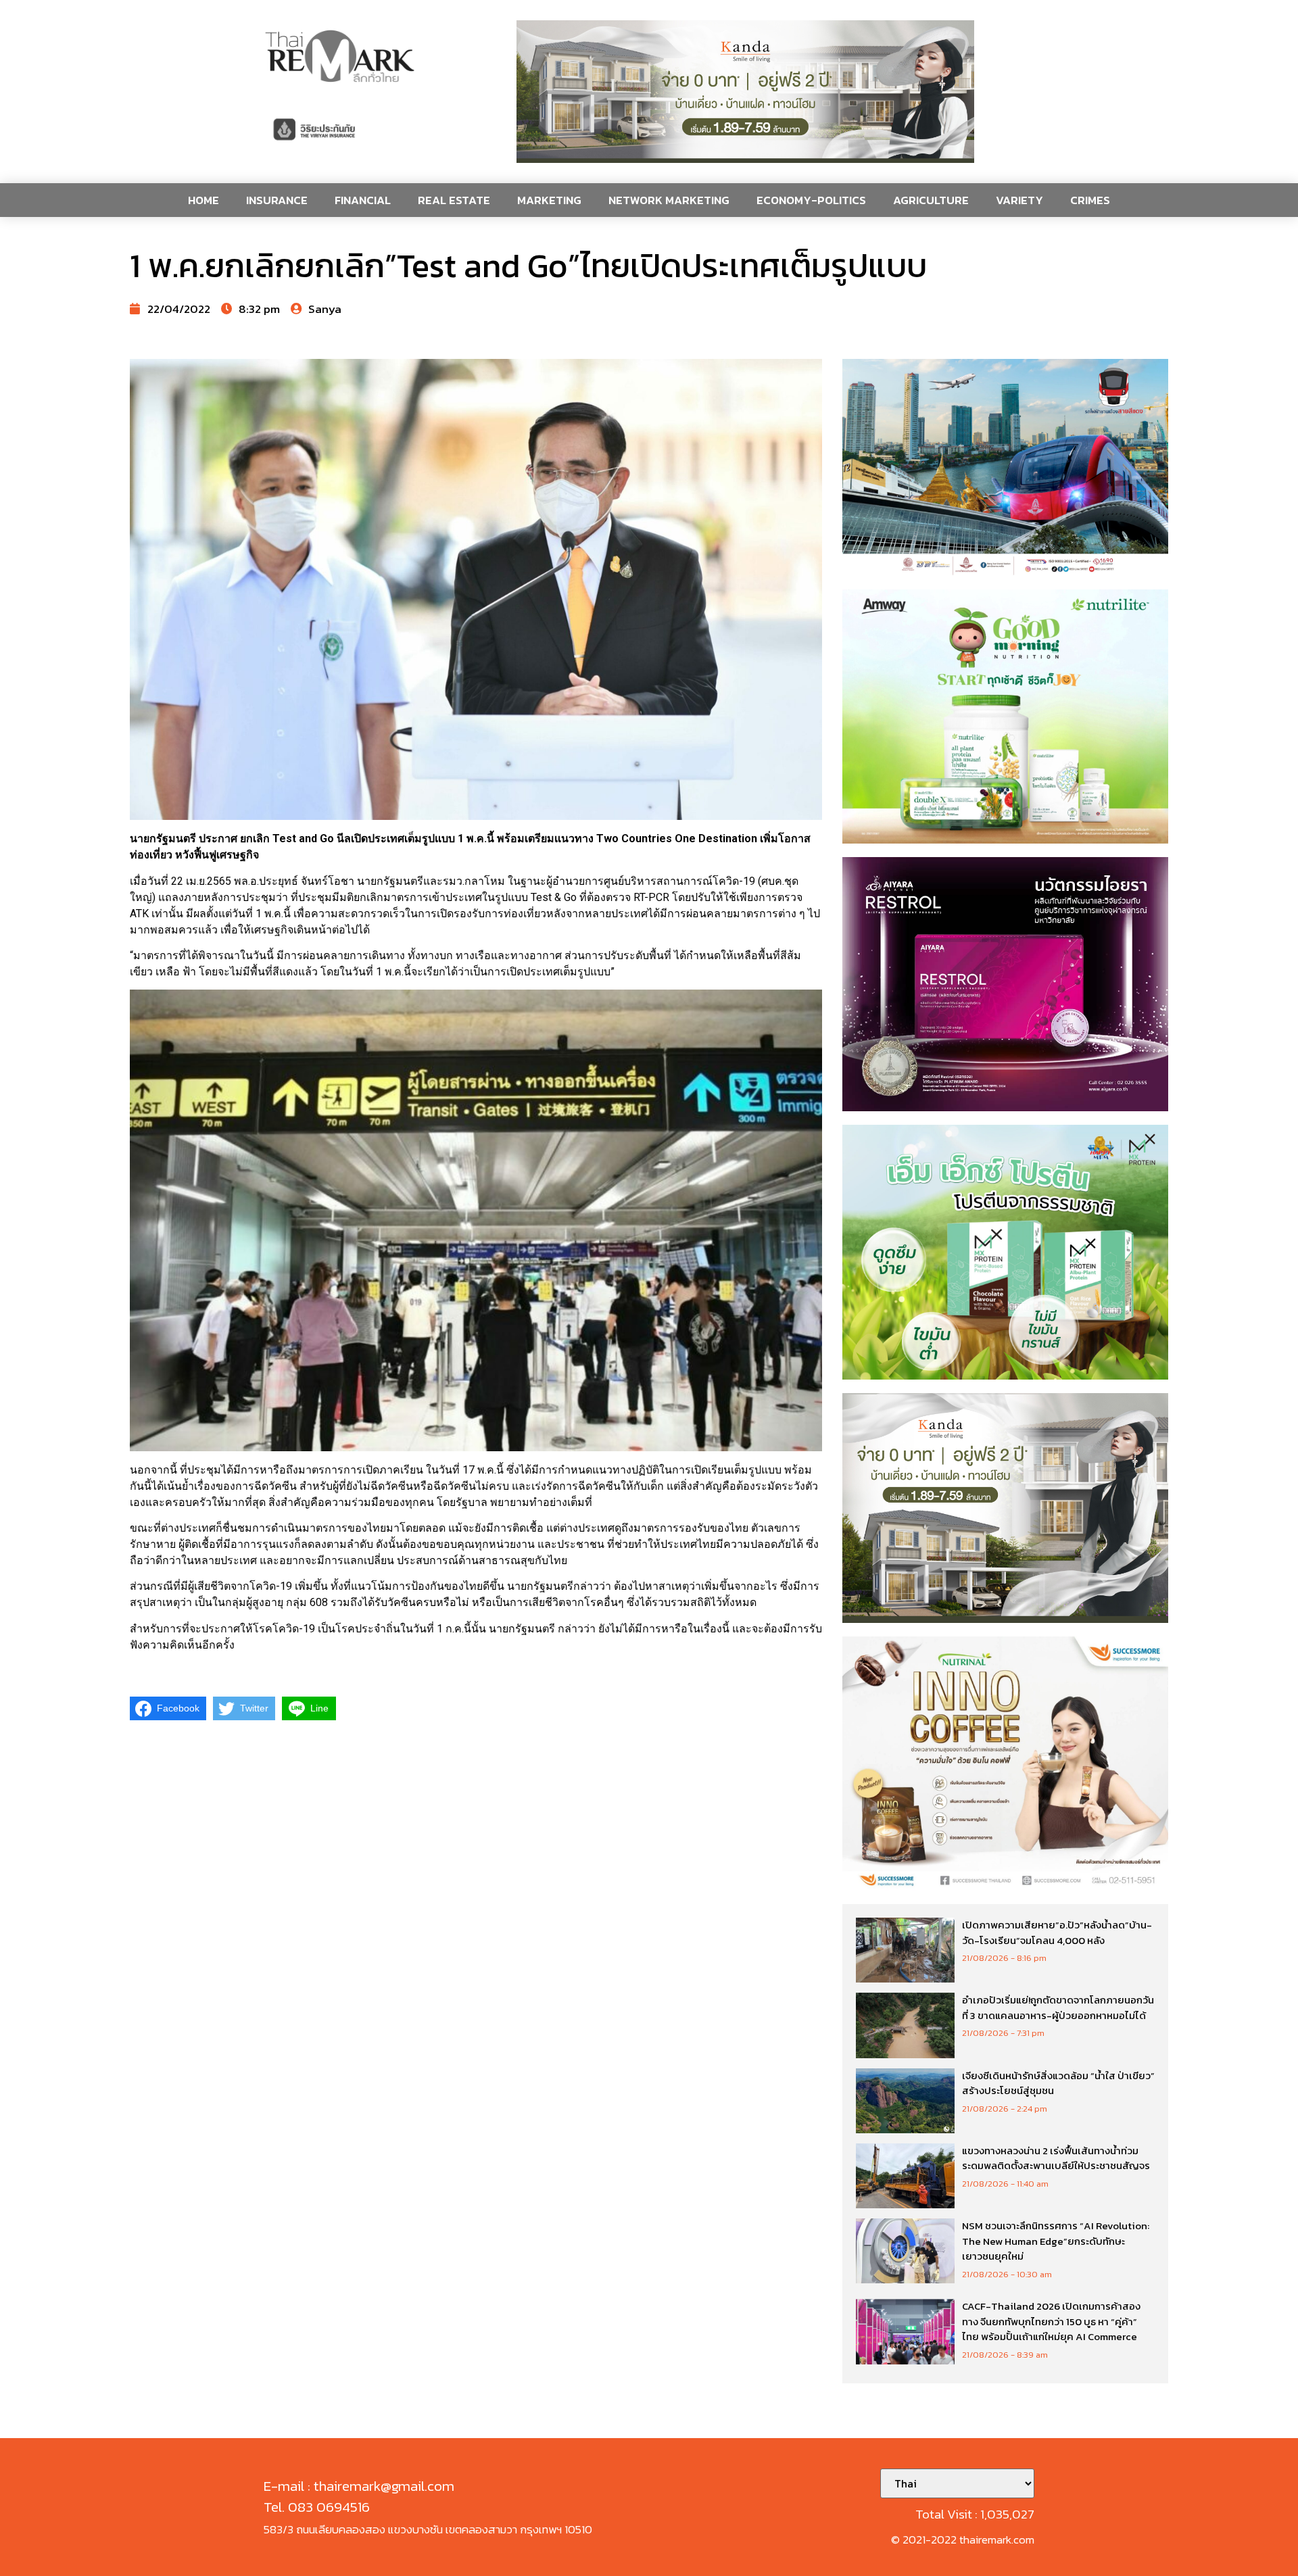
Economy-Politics (811, 200)
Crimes (1090, 200)
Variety (1019, 200)
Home (203, 200)
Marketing (549, 200)
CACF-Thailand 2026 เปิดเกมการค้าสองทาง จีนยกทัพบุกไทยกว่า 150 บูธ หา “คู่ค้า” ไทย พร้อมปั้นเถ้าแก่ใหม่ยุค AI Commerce (1051, 2321)
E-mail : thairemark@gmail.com (359, 2486)
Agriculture (931, 200)
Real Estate (454, 200)
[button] (745, 92)
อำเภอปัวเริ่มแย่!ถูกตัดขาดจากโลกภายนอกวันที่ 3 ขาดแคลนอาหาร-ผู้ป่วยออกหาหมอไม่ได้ (1058, 2008)
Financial (363, 200)
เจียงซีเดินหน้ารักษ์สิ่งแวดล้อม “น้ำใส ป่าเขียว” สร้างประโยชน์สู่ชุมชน (1058, 2083)
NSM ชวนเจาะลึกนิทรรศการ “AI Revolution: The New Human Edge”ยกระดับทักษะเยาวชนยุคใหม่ (1056, 2241)
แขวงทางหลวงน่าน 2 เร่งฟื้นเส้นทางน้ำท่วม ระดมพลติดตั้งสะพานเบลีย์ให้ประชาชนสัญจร (1056, 2158)
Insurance (277, 200)
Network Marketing (669, 200)
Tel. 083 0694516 (317, 2507)
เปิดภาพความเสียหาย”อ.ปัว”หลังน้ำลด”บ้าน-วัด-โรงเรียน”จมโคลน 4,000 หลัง (1057, 1933)
